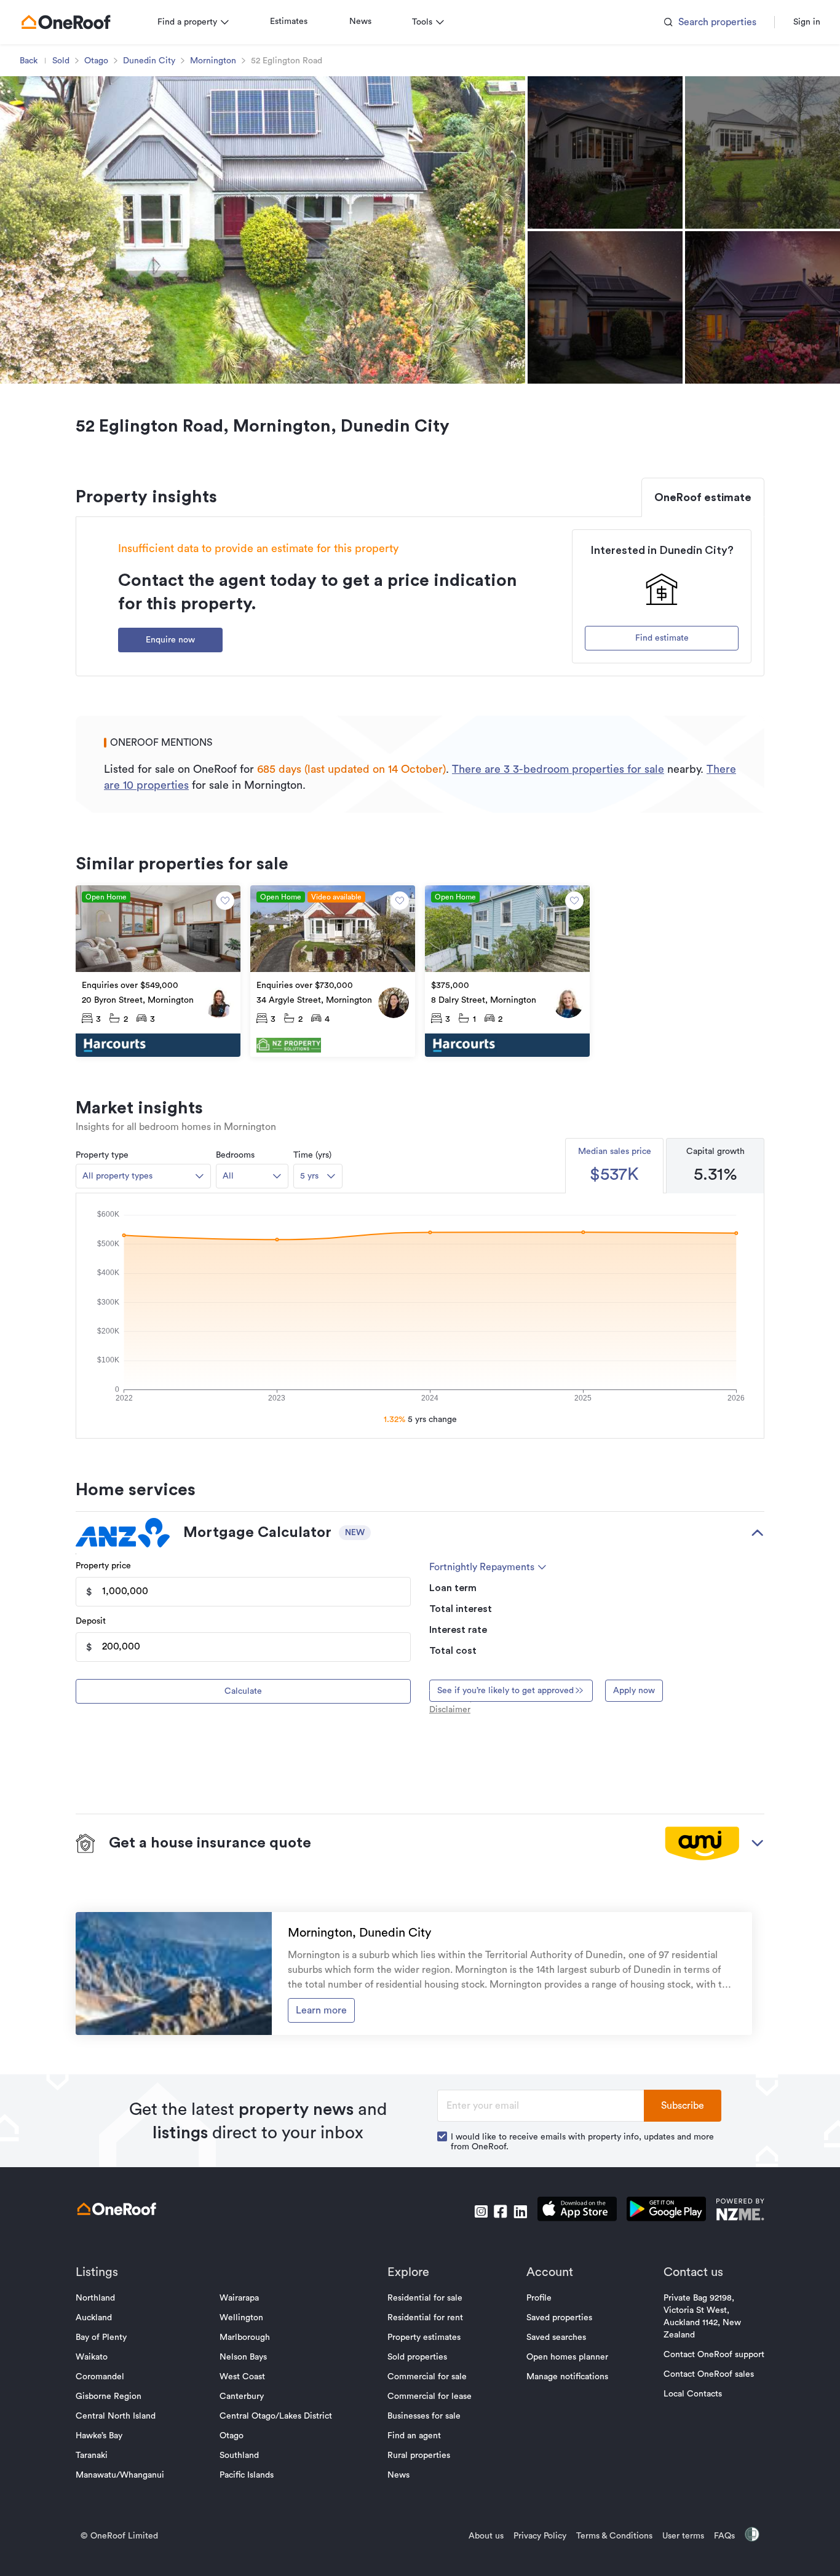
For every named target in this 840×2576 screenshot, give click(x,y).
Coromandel (100, 2377)
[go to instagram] (481, 2211)
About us (486, 2536)
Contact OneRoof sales (709, 2374)
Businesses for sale (424, 2416)
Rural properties (419, 2455)
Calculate (243, 1691)
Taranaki (92, 2455)
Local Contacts (693, 2394)
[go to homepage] (66, 22)
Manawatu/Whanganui (120, 2475)
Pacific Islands (247, 2475)
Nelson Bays (243, 2357)
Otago (96, 61)
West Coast (242, 2377)
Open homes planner (567, 2357)
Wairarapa (239, 2298)
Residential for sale (425, 2298)
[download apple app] (577, 2211)
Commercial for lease (430, 2396)
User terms (683, 2536)
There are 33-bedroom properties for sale (558, 769)
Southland (239, 2455)
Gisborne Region (109, 2396)
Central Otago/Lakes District (276, 2416)
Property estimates (424, 2337)
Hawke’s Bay (99, 2436)
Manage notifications (567, 2377)
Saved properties (559, 2318)
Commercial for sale (427, 2377)
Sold (61, 61)
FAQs (724, 2536)
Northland (95, 2298)
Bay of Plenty (101, 2337)
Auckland (94, 2318)
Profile (539, 2298)
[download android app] (666, 2211)
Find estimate (662, 638)
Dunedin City (149, 61)
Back (29, 61)
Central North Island (116, 2416)
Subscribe (683, 2106)
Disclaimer (450, 1710)
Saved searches (556, 2337)
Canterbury (242, 2396)
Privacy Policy (540, 2536)
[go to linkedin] (520, 2211)
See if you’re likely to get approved (505, 1691)
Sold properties (417, 2357)
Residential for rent (425, 2318)
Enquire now (170, 640)
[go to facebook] (501, 2211)
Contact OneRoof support (714, 2355)
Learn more (321, 2010)
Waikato (92, 2357)
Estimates (289, 22)
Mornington (213, 61)
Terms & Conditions (614, 2536)
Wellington (241, 2318)
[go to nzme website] (740, 2211)
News (360, 22)
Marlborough (245, 2337)
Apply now (634, 1691)
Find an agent (414, 2436)
